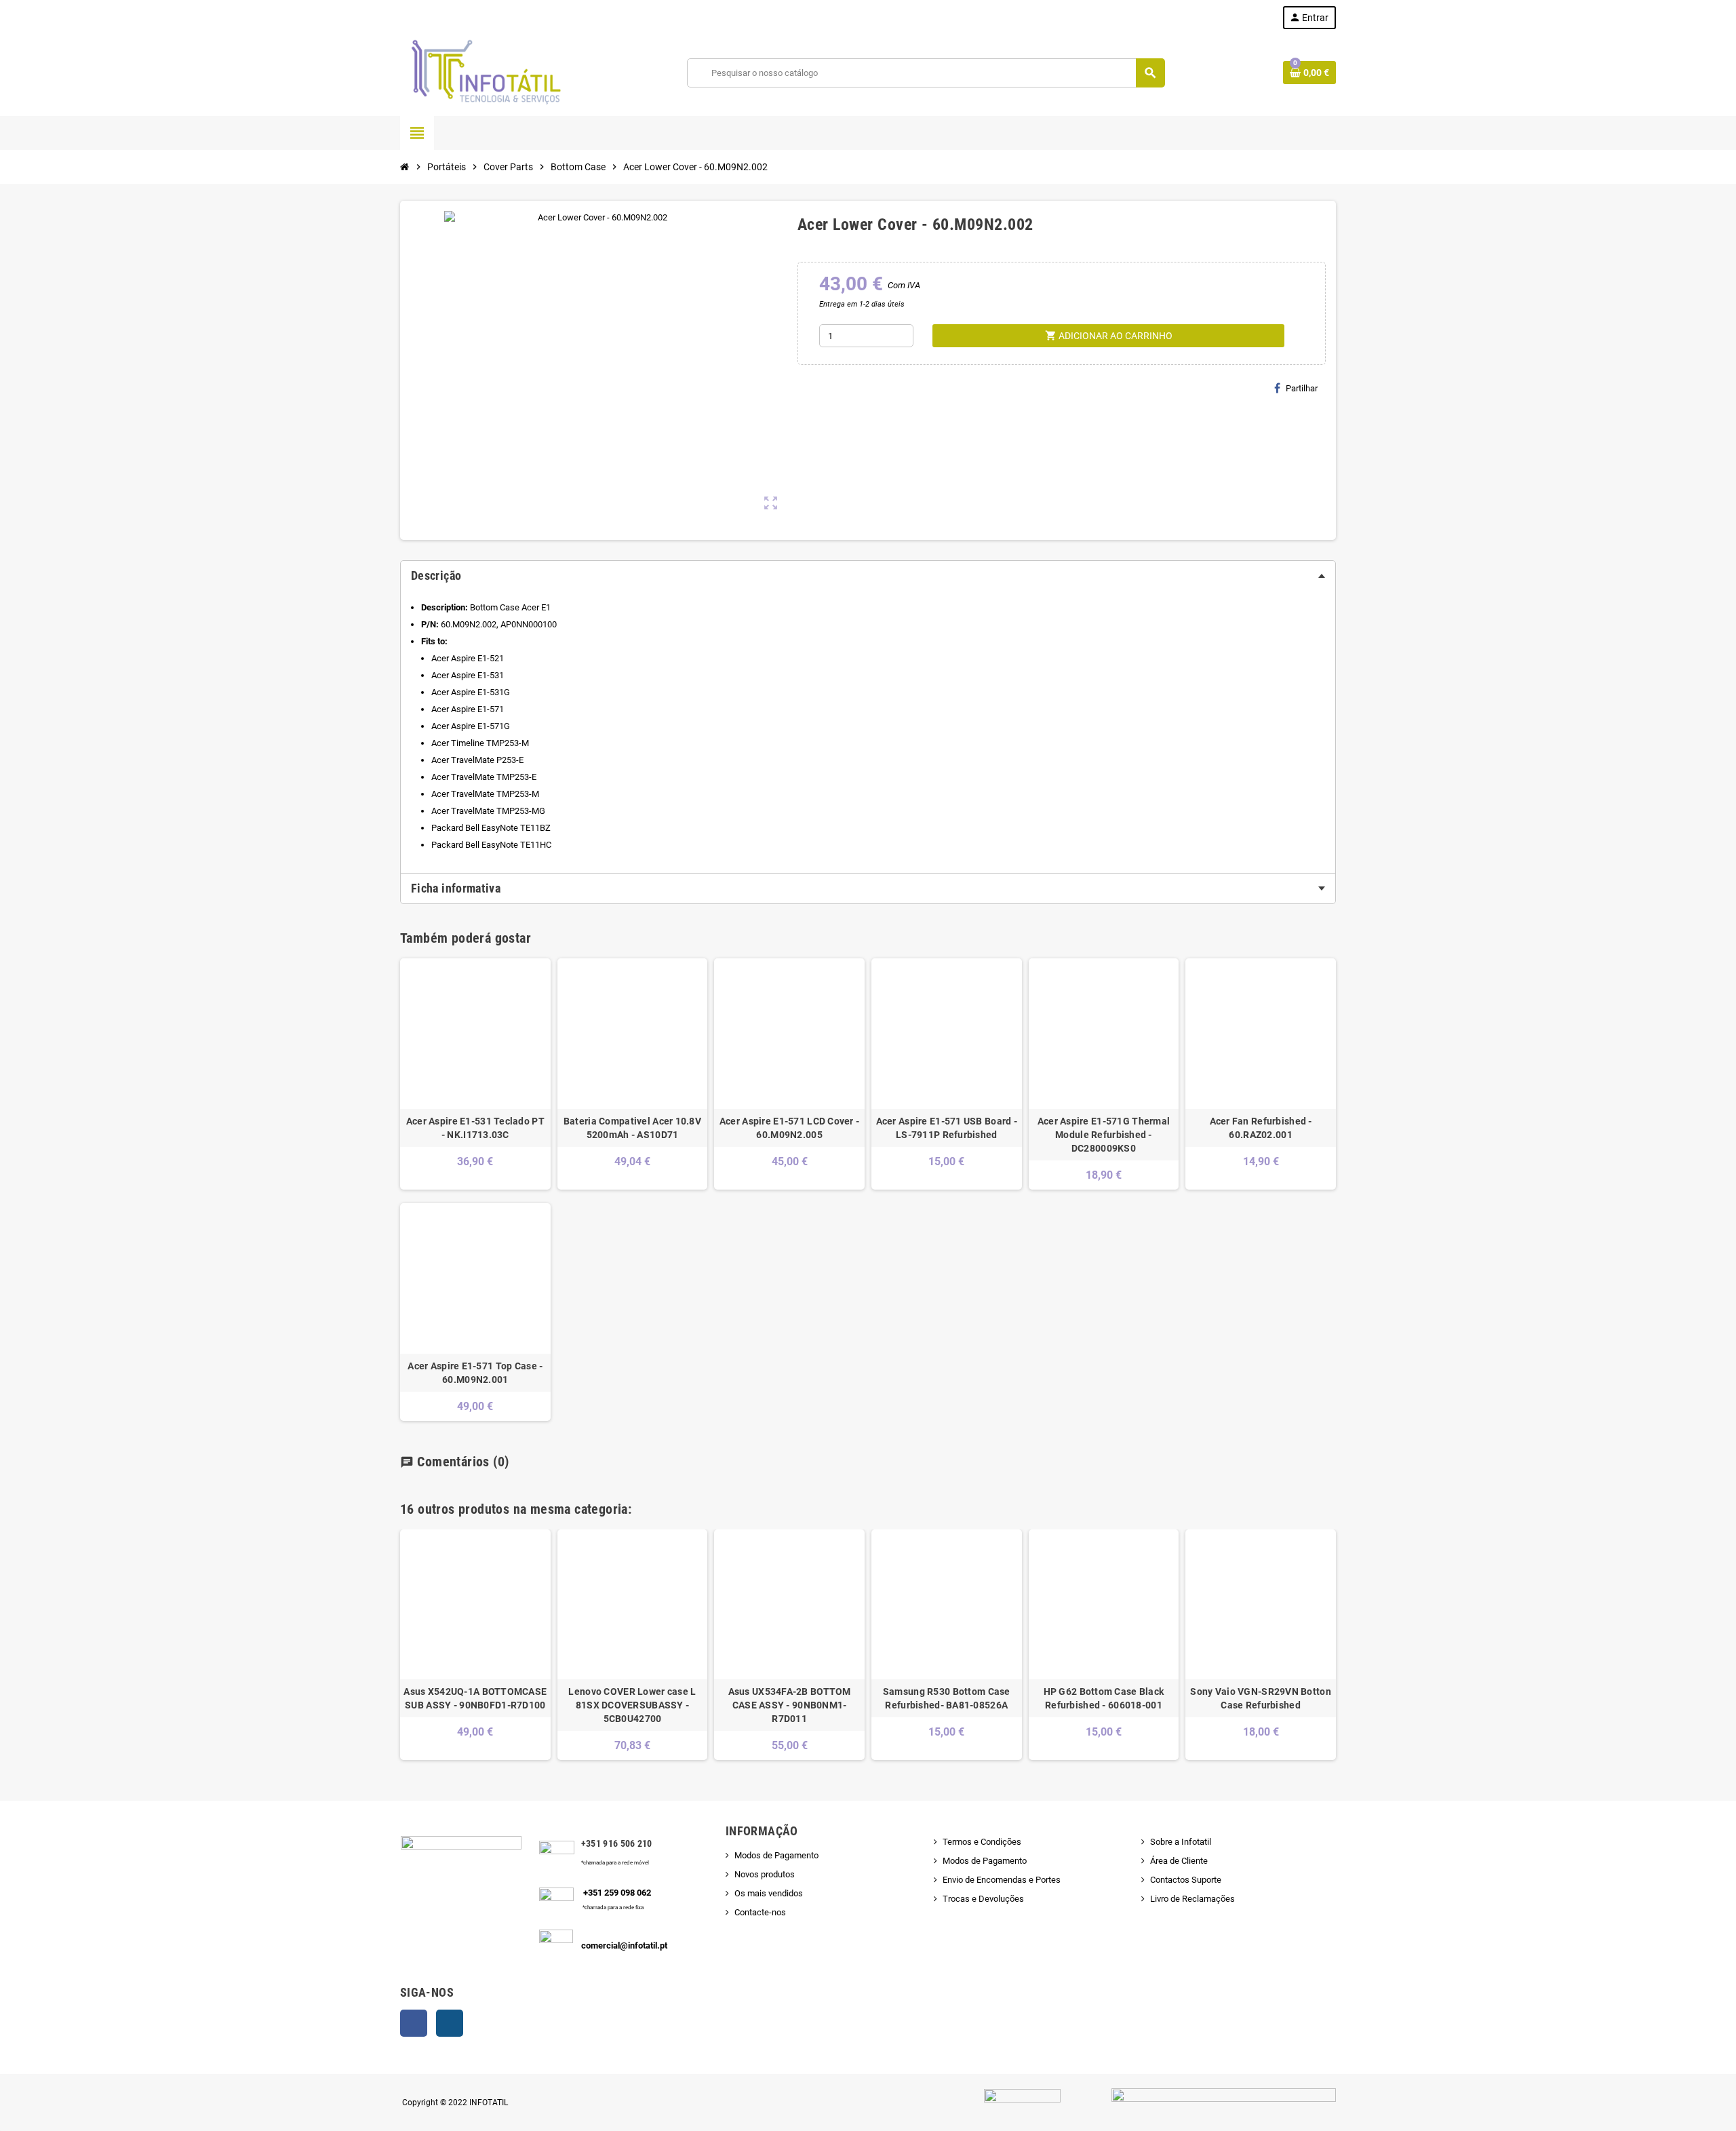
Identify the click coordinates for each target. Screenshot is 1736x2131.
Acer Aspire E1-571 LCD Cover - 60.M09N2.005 (789, 1128)
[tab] (868, 576)
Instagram (450, 2023)
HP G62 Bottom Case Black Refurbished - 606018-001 (1104, 1698)
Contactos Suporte (1186, 1880)
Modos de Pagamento (776, 1855)
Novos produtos (765, 1874)
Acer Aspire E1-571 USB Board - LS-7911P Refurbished (947, 1128)
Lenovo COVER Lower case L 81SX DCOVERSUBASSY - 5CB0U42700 (632, 1705)
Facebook (414, 2023)
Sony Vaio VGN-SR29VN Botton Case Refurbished (1261, 1698)
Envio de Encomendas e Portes (1002, 1880)
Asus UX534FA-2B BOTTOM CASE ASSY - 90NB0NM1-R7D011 (790, 1705)
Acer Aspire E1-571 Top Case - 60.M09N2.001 (475, 1373)
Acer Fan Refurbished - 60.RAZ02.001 (1261, 1128)
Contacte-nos (760, 1912)
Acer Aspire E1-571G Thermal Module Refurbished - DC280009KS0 (1104, 1135)
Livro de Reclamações (1192, 1899)
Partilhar (1302, 388)
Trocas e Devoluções (983, 1899)
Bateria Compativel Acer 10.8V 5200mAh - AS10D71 (632, 1128)
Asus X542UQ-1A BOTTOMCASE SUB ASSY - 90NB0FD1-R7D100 (475, 1698)
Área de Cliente (1179, 1861)
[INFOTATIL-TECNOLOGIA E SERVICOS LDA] (485, 72)
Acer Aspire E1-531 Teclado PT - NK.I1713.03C (475, 1128)
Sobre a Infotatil (1181, 1842)
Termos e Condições (982, 1842)
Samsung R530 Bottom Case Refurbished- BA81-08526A (947, 1698)
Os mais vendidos (769, 1893)
